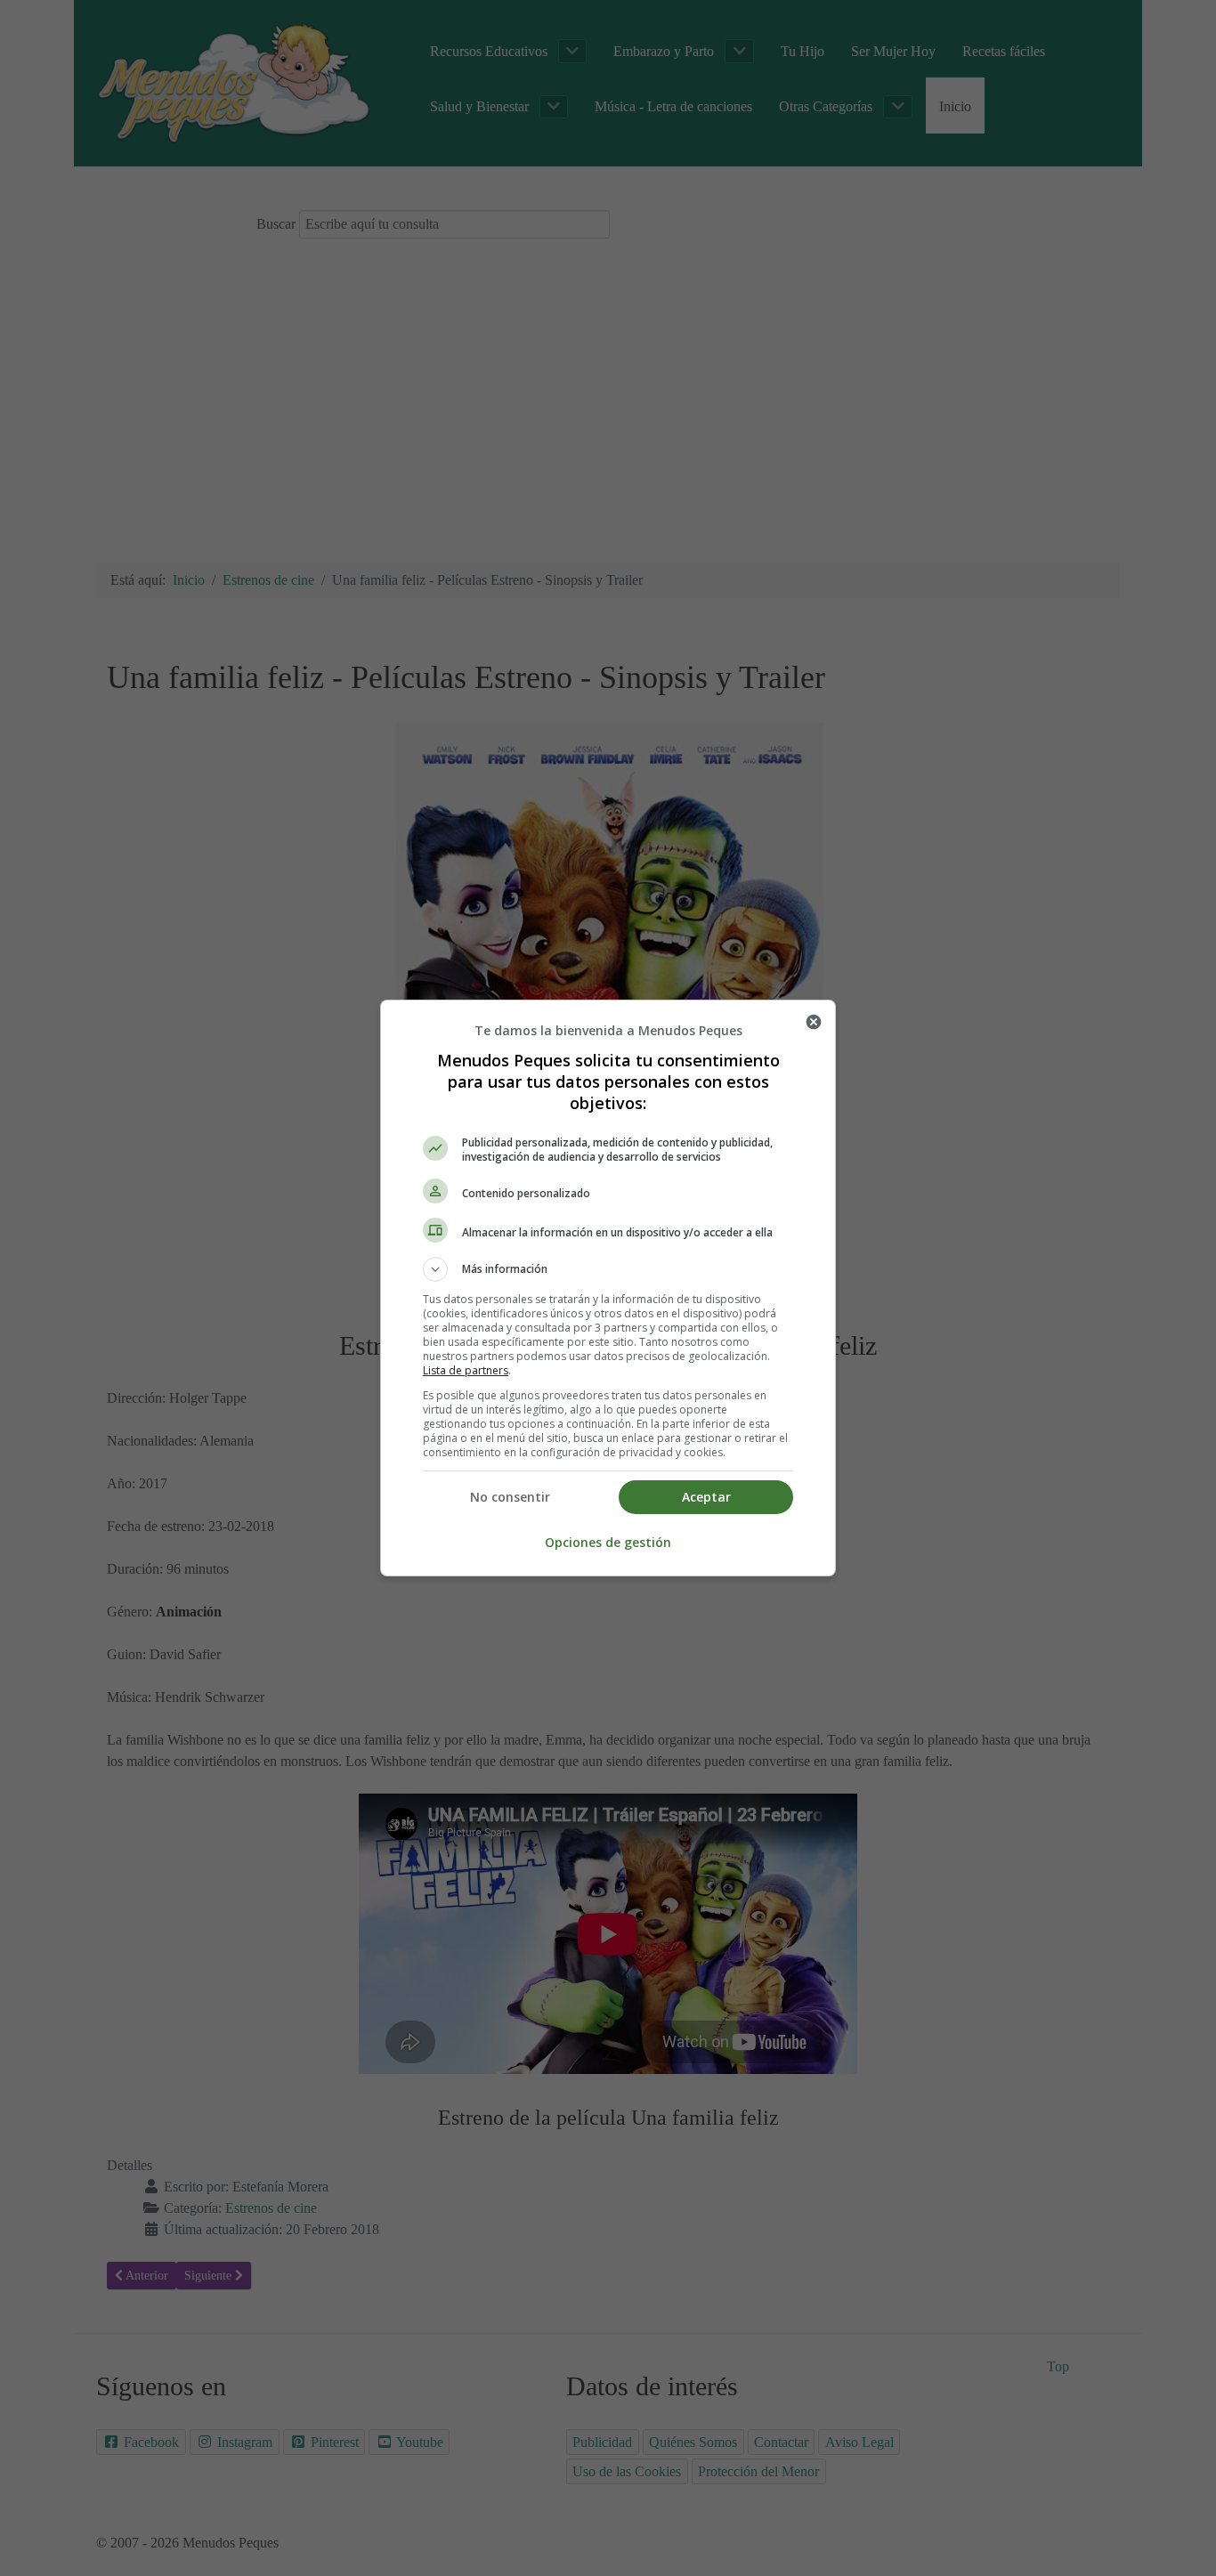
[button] (608, 1269)
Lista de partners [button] (466, 1370)
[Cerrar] (814, 1022)
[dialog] (608, 1288)
